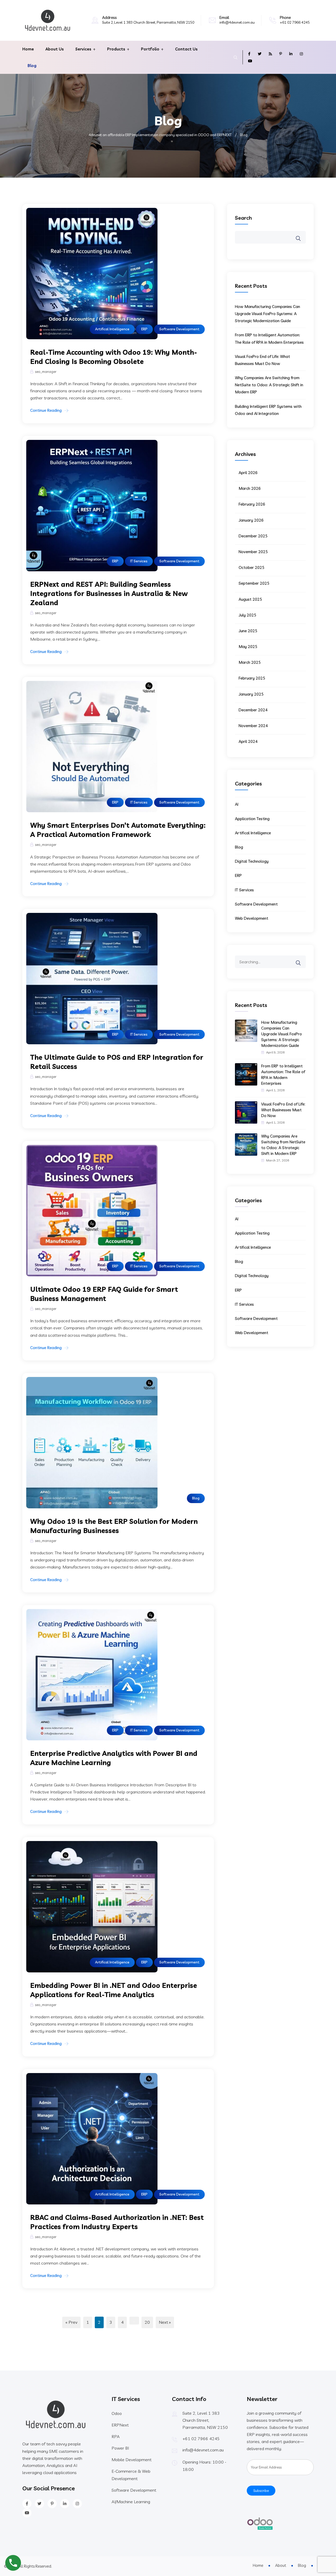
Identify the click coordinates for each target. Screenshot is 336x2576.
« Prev (71, 2322)
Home (28, 49)
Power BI (120, 2448)
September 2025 (254, 583)
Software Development (179, 329)
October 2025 (251, 567)
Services (83, 49)
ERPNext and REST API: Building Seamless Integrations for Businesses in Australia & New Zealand (109, 593)
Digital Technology (252, 861)
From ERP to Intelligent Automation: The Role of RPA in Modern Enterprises (283, 1075)
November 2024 (253, 726)
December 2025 (253, 536)
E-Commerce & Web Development (131, 2475)
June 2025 (248, 631)
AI (237, 804)
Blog (32, 66)
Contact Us (186, 49)
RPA (116, 2436)
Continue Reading (46, 410)
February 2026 (252, 504)
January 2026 (251, 520)
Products (116, 49)
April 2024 (248, 741)
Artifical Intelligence (112, 329)
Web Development (252, 918)
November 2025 (253, 552)
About (281, 2565)
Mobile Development (132, 2460)
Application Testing (252, 819)
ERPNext (120, 2425)
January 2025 (251, 694)
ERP (144, 329)
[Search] (302, 959)
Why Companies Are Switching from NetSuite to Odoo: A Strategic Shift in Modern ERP (269, 385)
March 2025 (250, 662)
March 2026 (250, 488)
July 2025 (247, 615)
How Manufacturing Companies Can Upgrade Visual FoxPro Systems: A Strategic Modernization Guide (267, 314)
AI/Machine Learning (131, 2502)
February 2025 (252, 678)
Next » (165, 2322)
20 (147, 2322)
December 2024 (253, 710)
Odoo (117, 2413)
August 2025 (250, 599)
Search (243, 218)
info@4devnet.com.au (237, 22)
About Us (55, 49)
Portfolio (150, 49)
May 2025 (248, 647)
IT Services (139, 561)
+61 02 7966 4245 (295, 22)
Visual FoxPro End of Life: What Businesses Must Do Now (283, 1110)
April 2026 (248, 473)
